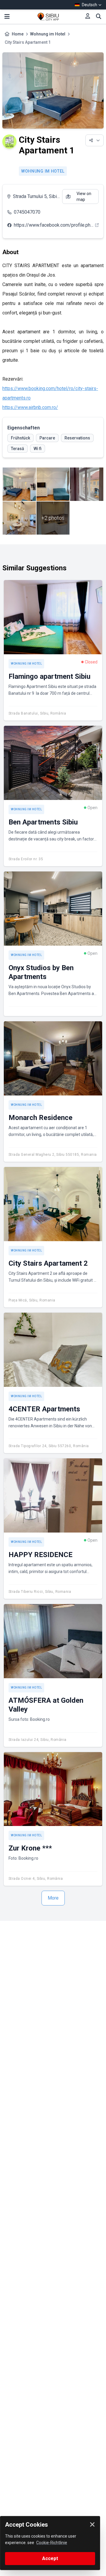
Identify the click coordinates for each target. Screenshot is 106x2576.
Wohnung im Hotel (48, 34)
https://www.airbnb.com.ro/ (30, 407)
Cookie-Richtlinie (52, 2543)
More (53, 1898)
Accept (50, 2558)
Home (18, 34)
